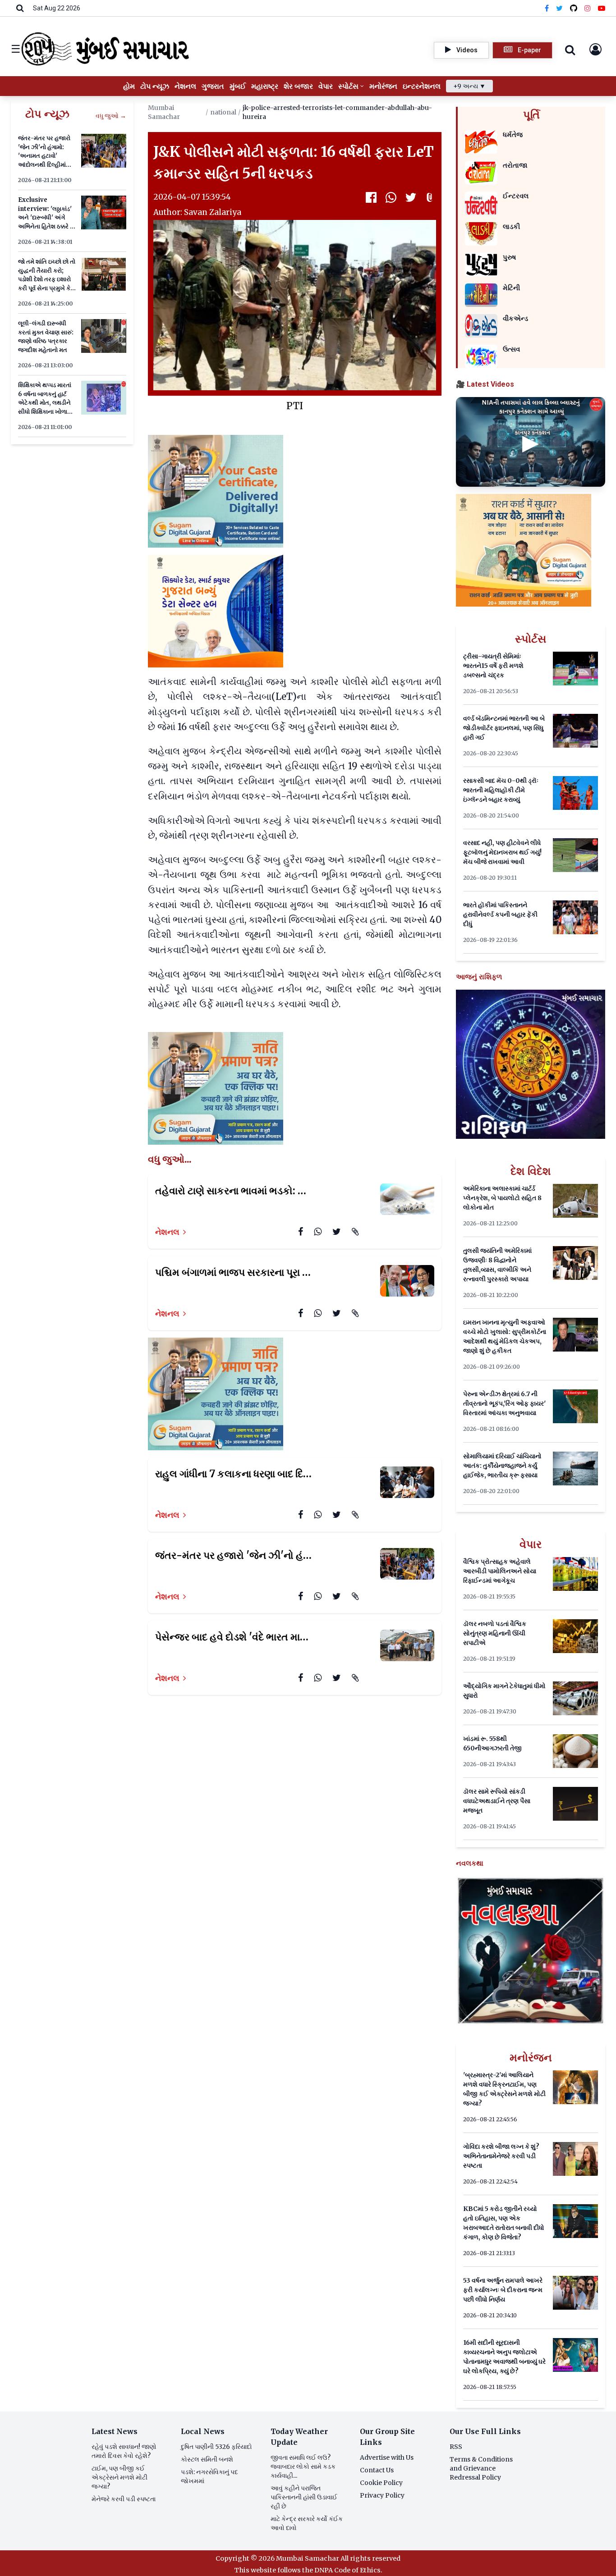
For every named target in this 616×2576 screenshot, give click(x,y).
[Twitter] (559, 8)
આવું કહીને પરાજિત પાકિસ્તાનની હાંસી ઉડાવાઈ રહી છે (304, 2497)
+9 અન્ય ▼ (469, 86)
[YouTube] (602, 8)
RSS (456, 2447)
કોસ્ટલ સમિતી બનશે (207, 2459)
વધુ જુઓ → (111, 116)
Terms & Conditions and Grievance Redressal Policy (481, 2468)
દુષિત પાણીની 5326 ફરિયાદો (216, 2447)
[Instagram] (588, 8)
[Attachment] (431, 197)
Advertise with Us (387, 2457)
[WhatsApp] (391, 197)
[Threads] (574, 8)
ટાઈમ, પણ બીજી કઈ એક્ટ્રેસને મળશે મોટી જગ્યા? (120, 2477)
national (223, 112)
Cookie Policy (381, 2483)
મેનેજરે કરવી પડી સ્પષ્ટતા (124, 2499)
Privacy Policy (382, 2495)
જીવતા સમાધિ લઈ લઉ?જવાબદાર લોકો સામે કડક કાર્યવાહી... (303, 2466)
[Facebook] (547, 8)
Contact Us (377, 2470)
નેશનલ (167, 1232)
